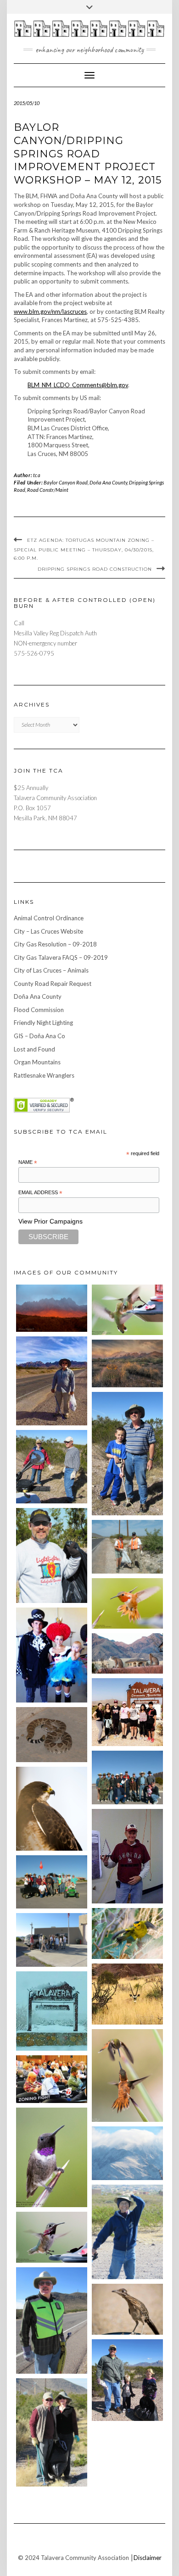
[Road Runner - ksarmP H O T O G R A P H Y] (127, 2309)
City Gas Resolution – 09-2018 (55, 944)
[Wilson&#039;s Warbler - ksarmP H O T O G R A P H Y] (127, 1933)
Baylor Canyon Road (66, 482)
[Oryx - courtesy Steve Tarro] (127, 1994)
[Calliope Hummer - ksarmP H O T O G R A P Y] (52, 2237)
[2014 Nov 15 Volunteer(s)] (127, 1454)
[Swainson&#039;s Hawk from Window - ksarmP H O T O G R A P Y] (52, 1809)
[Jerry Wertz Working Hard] (52, 1381)
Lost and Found (34, 1049)
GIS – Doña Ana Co (39, 1036)
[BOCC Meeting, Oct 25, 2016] (52, 2079)
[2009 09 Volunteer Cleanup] (52, 1882)
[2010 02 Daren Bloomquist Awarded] (127, 1856)
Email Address (40, 1193)
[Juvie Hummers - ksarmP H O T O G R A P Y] (127, 1310)
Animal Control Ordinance (49, 918)
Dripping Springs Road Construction (95, 569)
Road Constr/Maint (48, 490)
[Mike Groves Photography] (52, 1308)
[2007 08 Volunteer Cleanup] (127, 1547)
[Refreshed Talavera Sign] (52, 2011)
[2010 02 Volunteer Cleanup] (127, 1777)
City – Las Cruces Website (48, 931)
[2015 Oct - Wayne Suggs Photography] (127, 1363)
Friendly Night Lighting (43, 1023)
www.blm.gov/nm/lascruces (50, 312)
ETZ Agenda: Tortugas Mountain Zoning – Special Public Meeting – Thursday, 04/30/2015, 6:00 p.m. (84, 549)
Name (28, 1163)
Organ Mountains (37, 1062)
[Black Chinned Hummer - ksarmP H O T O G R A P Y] (52, 2157)
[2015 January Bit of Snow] (127, 2153)
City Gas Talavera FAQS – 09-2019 (61, 957)
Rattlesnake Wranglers (44, 1075)
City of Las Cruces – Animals (51, 970)
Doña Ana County (108, 482)
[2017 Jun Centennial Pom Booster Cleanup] (127, 1712)
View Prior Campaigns (50, 1221)
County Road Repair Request (53, 984)
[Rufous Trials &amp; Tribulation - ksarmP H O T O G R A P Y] (127, 2076)
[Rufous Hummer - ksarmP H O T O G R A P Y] (127, 1604)
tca (37, 475)
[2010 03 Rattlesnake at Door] (52, 1735)
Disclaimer (148, 2558)
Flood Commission (39, 1010)
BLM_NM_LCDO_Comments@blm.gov (78, 385)
